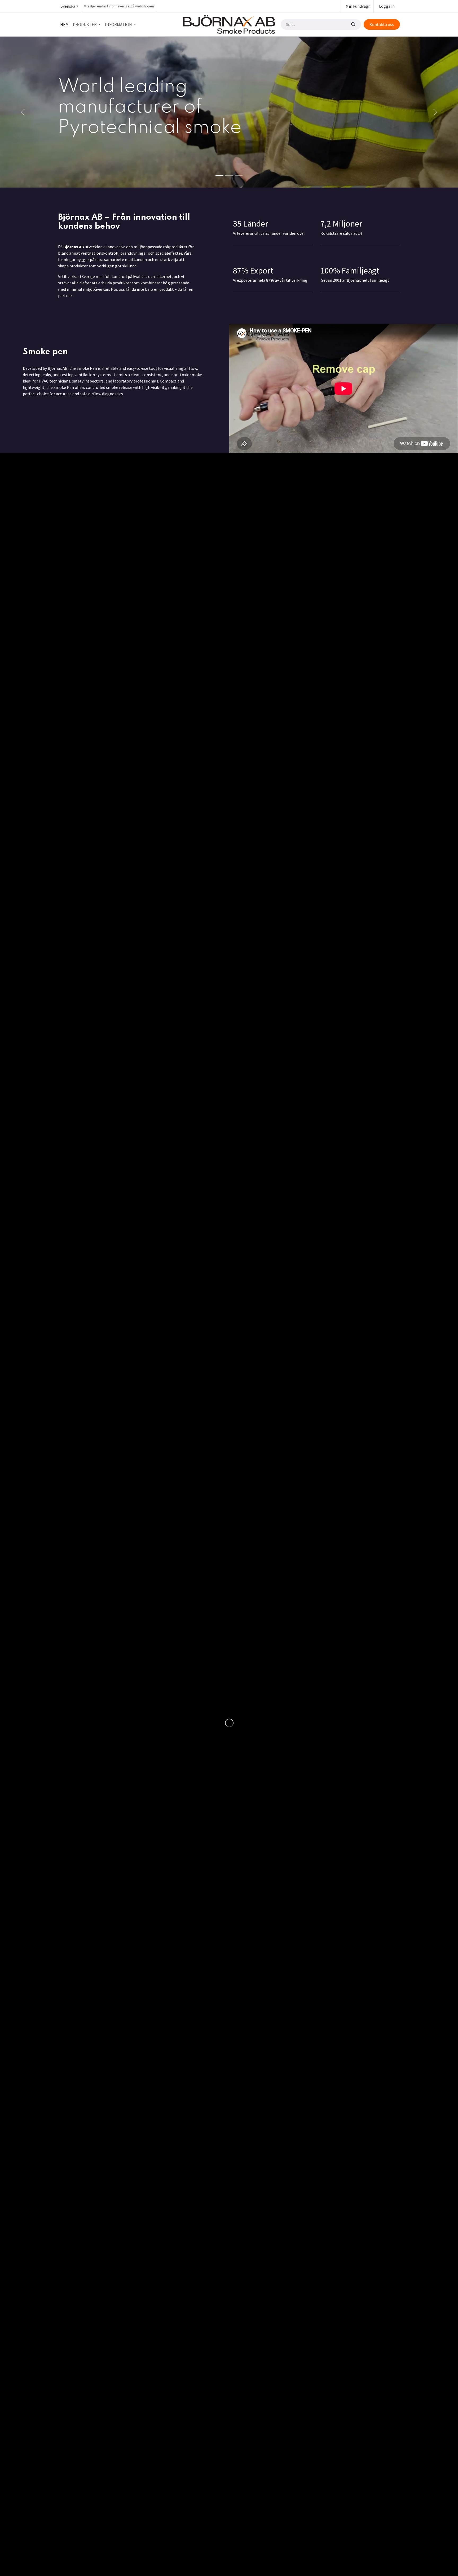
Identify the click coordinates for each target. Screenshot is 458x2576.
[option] (229, 549)
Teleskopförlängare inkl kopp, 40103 (263, 585)
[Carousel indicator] (219, 175)
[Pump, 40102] (102, 536)
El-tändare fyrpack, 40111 (181, 581)
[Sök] (353, 24)
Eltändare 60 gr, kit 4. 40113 (354, 581)
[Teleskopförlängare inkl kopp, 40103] (271, 536)
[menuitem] (64, 24)
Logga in (387, 6)
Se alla (387, 473)
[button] (61, 549)
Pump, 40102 (81, 581)
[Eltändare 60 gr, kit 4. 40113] (356, 536)
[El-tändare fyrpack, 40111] (187, 536)
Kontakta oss (382, 24)
